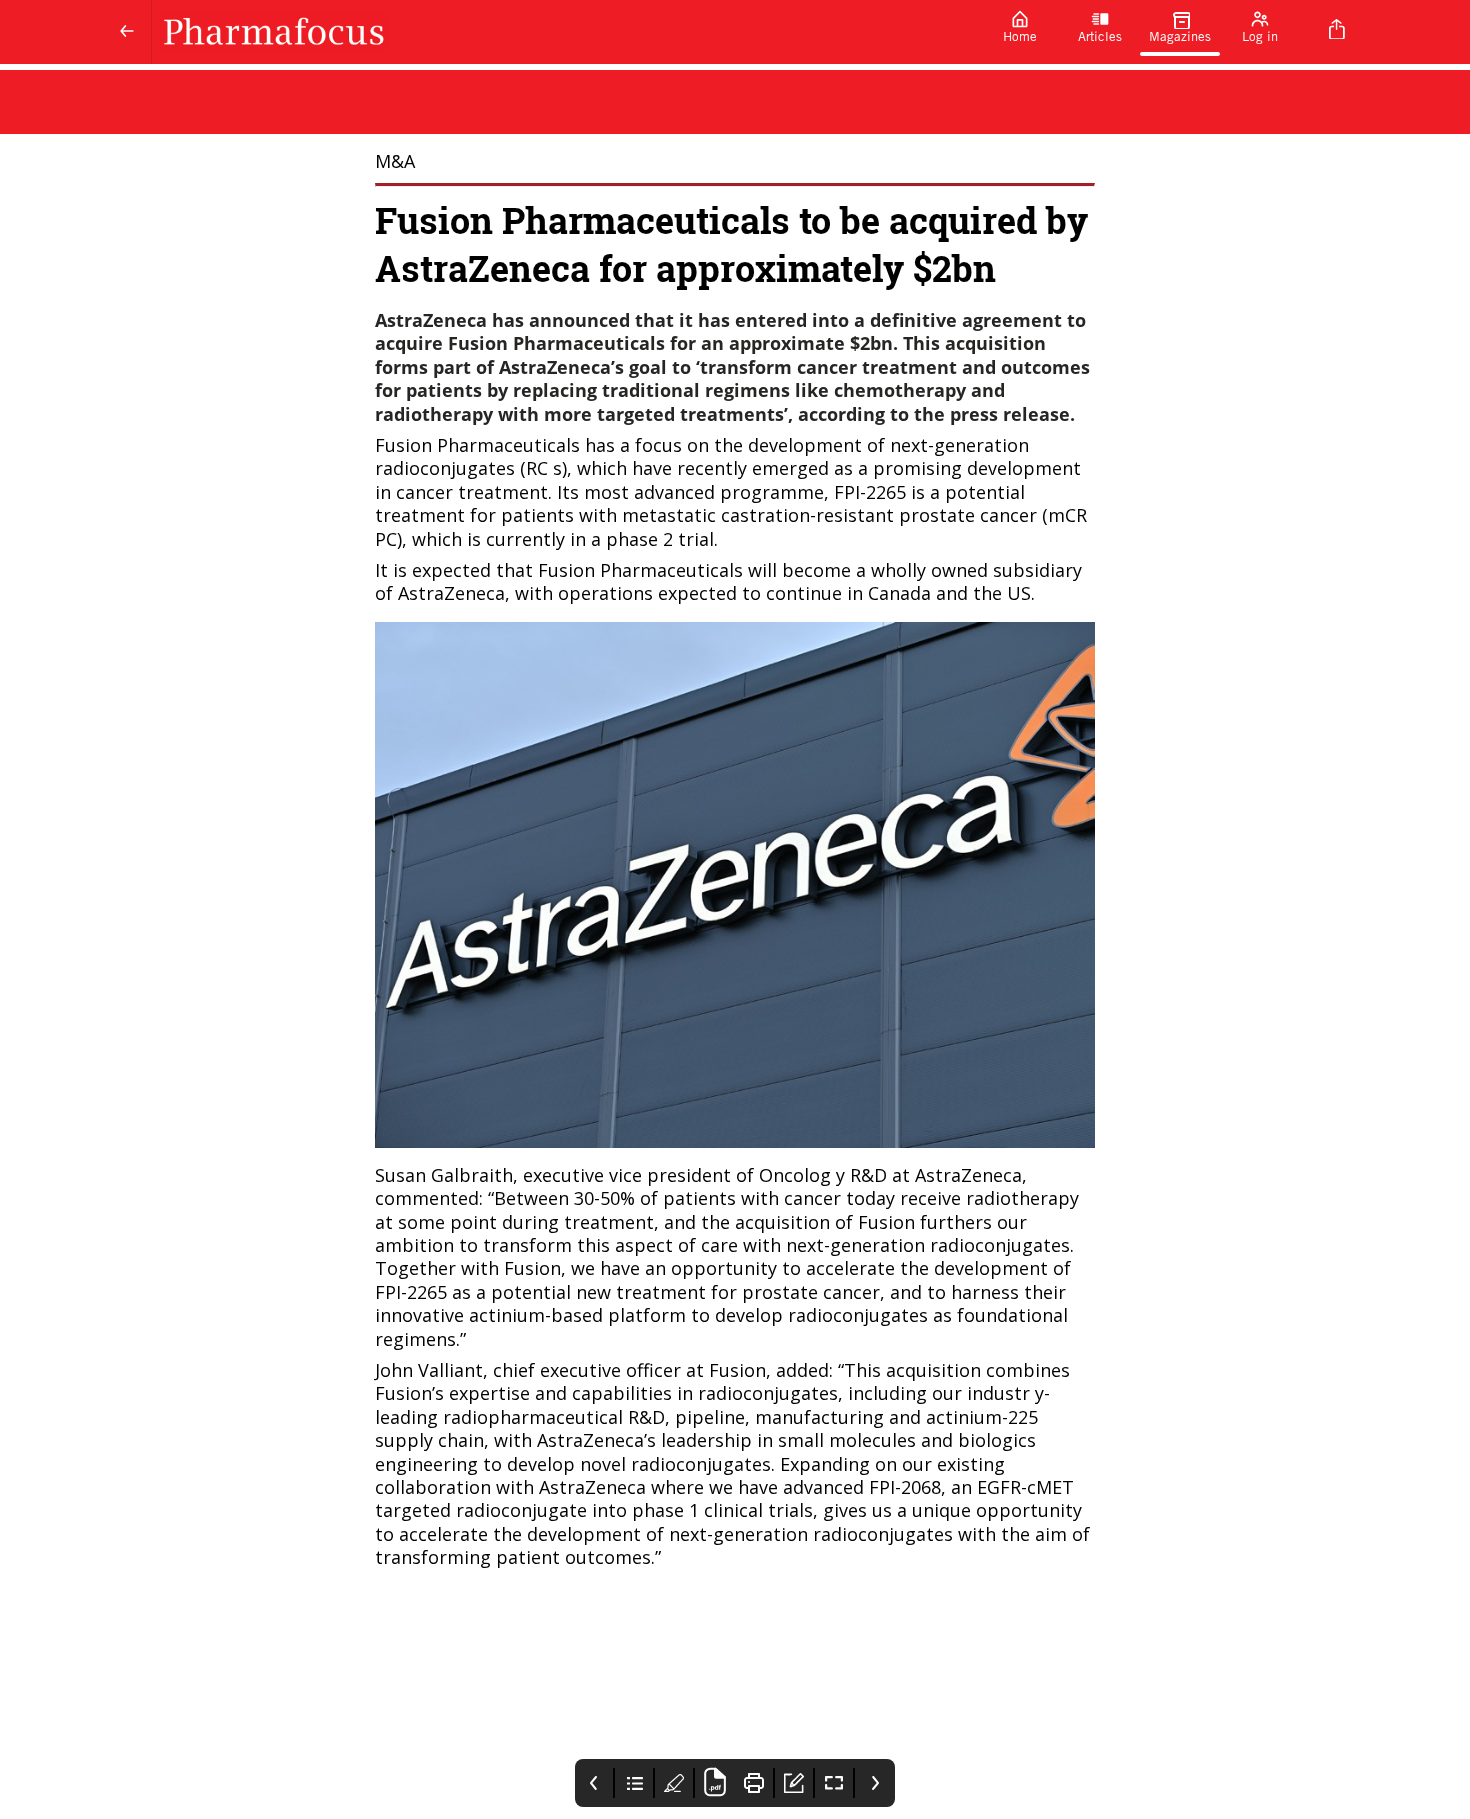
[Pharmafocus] (566, 32)
